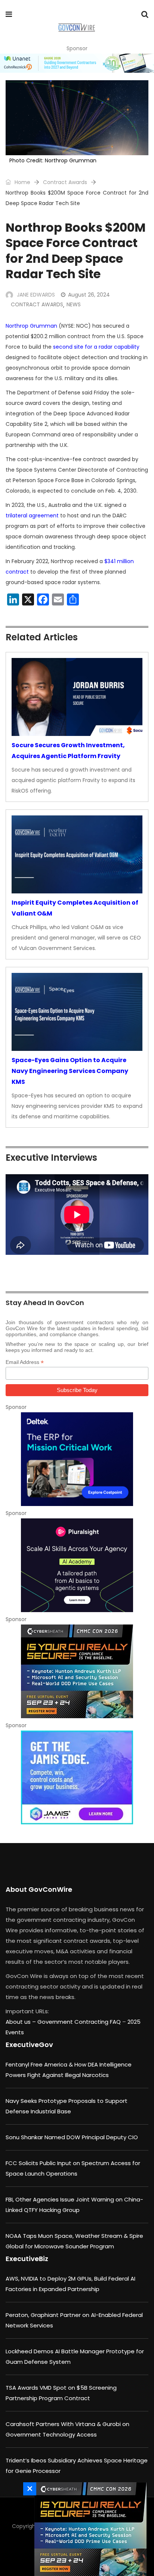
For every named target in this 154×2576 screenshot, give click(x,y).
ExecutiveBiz (27, 2259)
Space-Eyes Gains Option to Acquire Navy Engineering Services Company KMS (70, 1071)
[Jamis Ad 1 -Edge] (77, 1777)
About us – (21, 2022)
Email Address (25, 1362)
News (74, 304)
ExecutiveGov (29, 2045)
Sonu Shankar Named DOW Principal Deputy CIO (72, 2137)
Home (22, 182)
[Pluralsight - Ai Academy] (77, 1565)
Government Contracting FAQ (80, 2022)
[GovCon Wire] (76, 28)
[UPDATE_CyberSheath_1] (77, 1671)
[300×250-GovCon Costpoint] (77, 1459)
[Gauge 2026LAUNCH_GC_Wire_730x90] (77, 63)
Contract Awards (65, 182)
